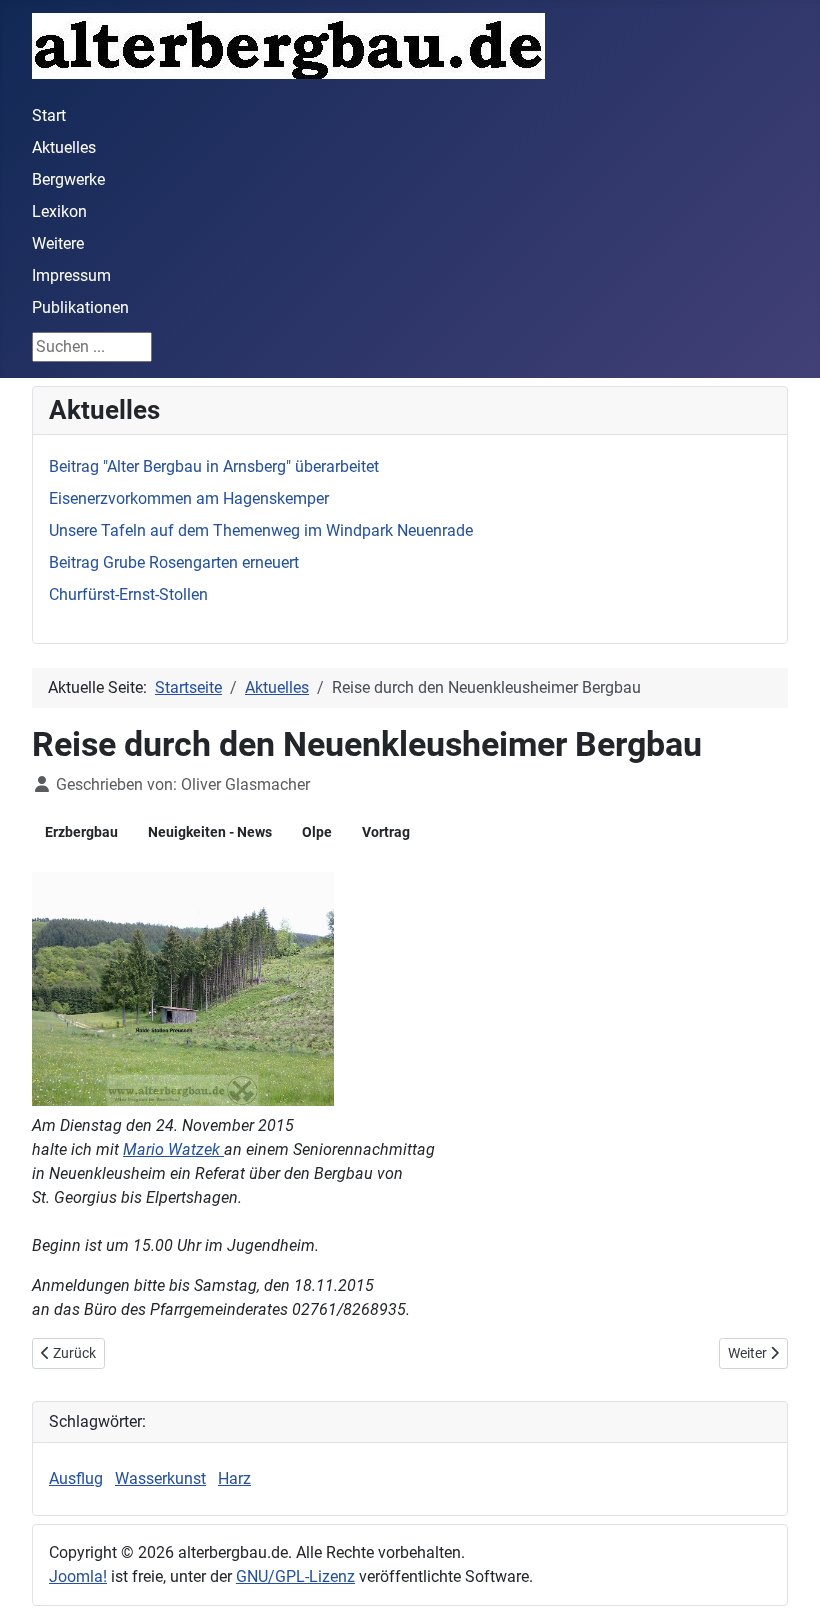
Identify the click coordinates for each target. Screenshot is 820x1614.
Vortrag (386, 832)
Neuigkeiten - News (210, 832)
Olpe (317, 832)
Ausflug (76, 1478)
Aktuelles (64, 147)
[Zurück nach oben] (785, 1577)
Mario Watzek (173, 1149)
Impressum (71, 275)
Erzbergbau (81, 832)
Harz (234, 1478)
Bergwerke (68, 179)
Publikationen (80, 307)
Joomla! (78, 1576)
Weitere (58, 243)
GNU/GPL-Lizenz (295, 1576)
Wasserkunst (160, 1478)
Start (49, 115)
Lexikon (59, 211)
